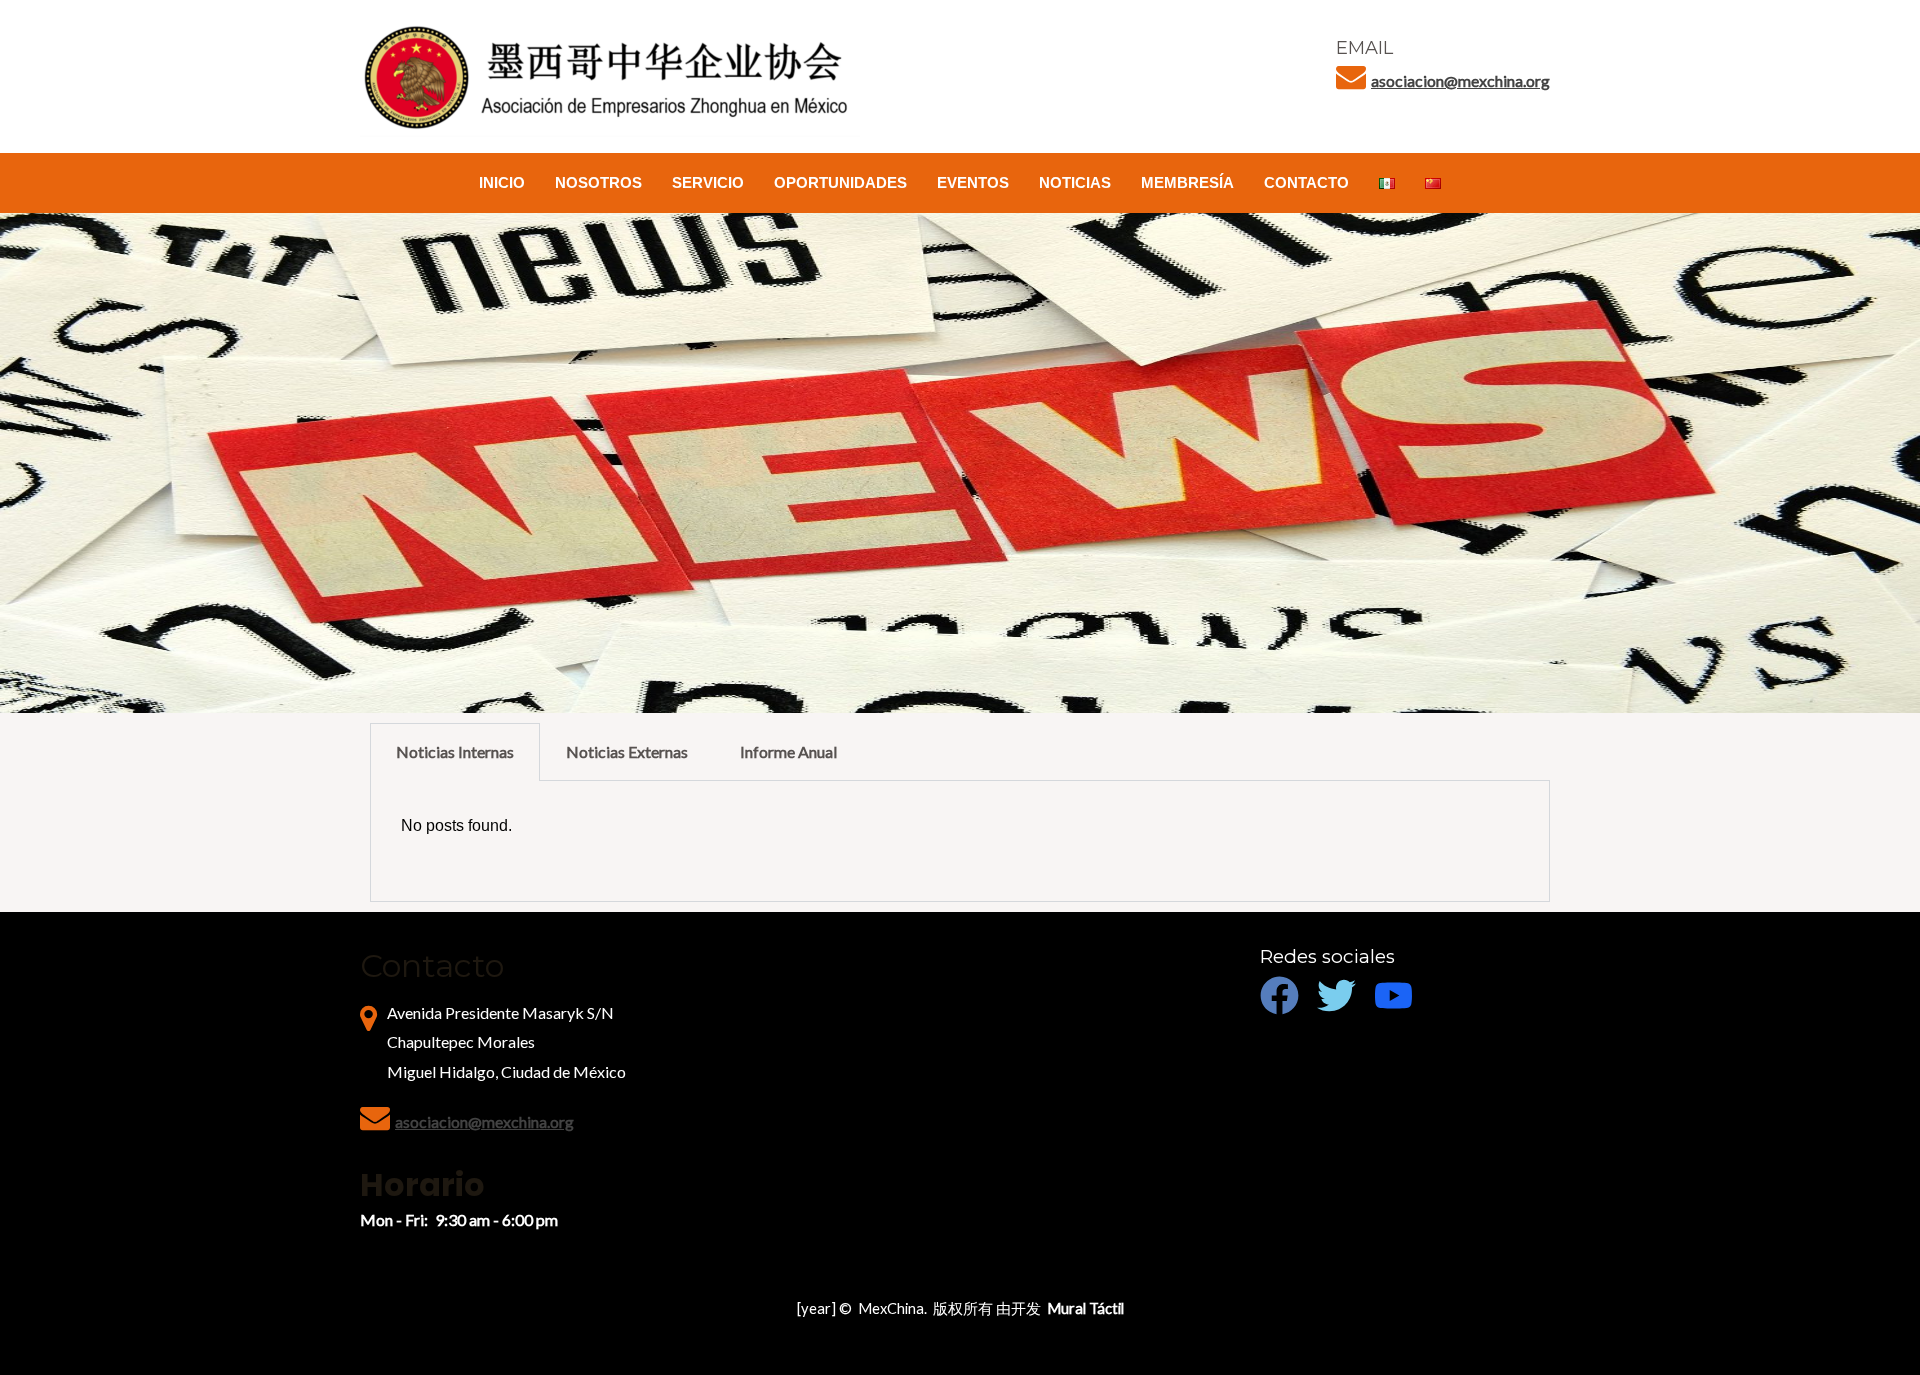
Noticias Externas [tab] (627, 751)
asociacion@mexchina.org (1460, 80)
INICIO (502, 182)
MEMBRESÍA (1187, 182)
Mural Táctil (1085, 1308)
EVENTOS (973, 182)
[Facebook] (1279, 995)
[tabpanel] (960, 841)
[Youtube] (1393, 995)
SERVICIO (708, 182)
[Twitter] (1336, 995)
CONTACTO (1306, 182)
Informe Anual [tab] (788, 751)
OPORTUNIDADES (840, 182)
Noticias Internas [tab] (455, 751)
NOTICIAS (1075, 182)
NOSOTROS (598, 182)
